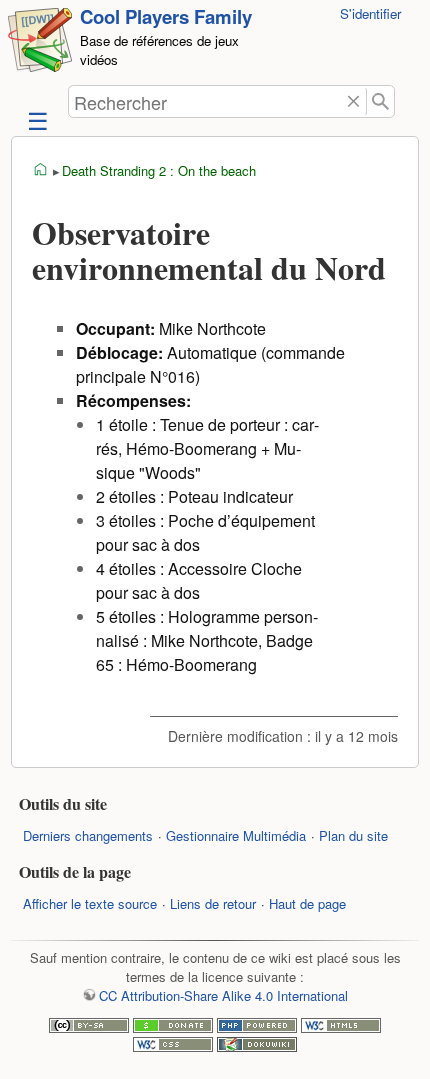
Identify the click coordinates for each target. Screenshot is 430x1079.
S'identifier (370, 13)
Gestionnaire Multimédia (236, 835)
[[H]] (40, 42)
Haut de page (307, 903)
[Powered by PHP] (257, 1027)
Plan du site (353, 835)
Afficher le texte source (90, 903)
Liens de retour (213, 903)
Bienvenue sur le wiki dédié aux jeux (41, 170)
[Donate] (173, 1027)
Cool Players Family (166, 16)
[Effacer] (353, 101)
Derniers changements (88, 835)
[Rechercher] (380, 101)
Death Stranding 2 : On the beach (159, 170)
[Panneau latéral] (36, 119)
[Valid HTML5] (341, 1027)
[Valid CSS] (173, 1046)
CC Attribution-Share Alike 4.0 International (223, 995)
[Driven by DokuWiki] (257, 1046)
